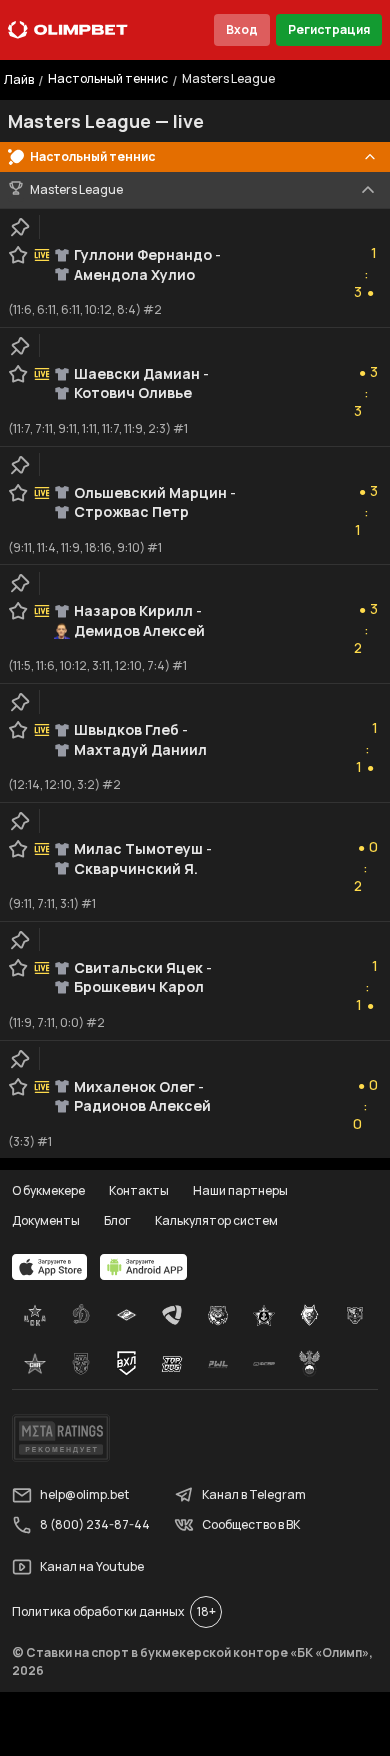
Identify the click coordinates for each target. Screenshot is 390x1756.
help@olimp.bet (84, 1494)
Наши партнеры (240, 1190)
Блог (117, 1220)
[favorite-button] (18, 255)
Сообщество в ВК (251, 1524)
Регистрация (329, 29)
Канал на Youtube (92, 1566)
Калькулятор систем (216, 1220)
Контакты (139, 1190)
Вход (242, 29)
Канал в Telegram (254, 1494)
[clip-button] (20, 227)
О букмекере (48, 1190)
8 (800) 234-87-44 (95, 1524)
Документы (46, 1220)
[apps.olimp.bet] (50, 1267)
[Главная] (68, 30)
